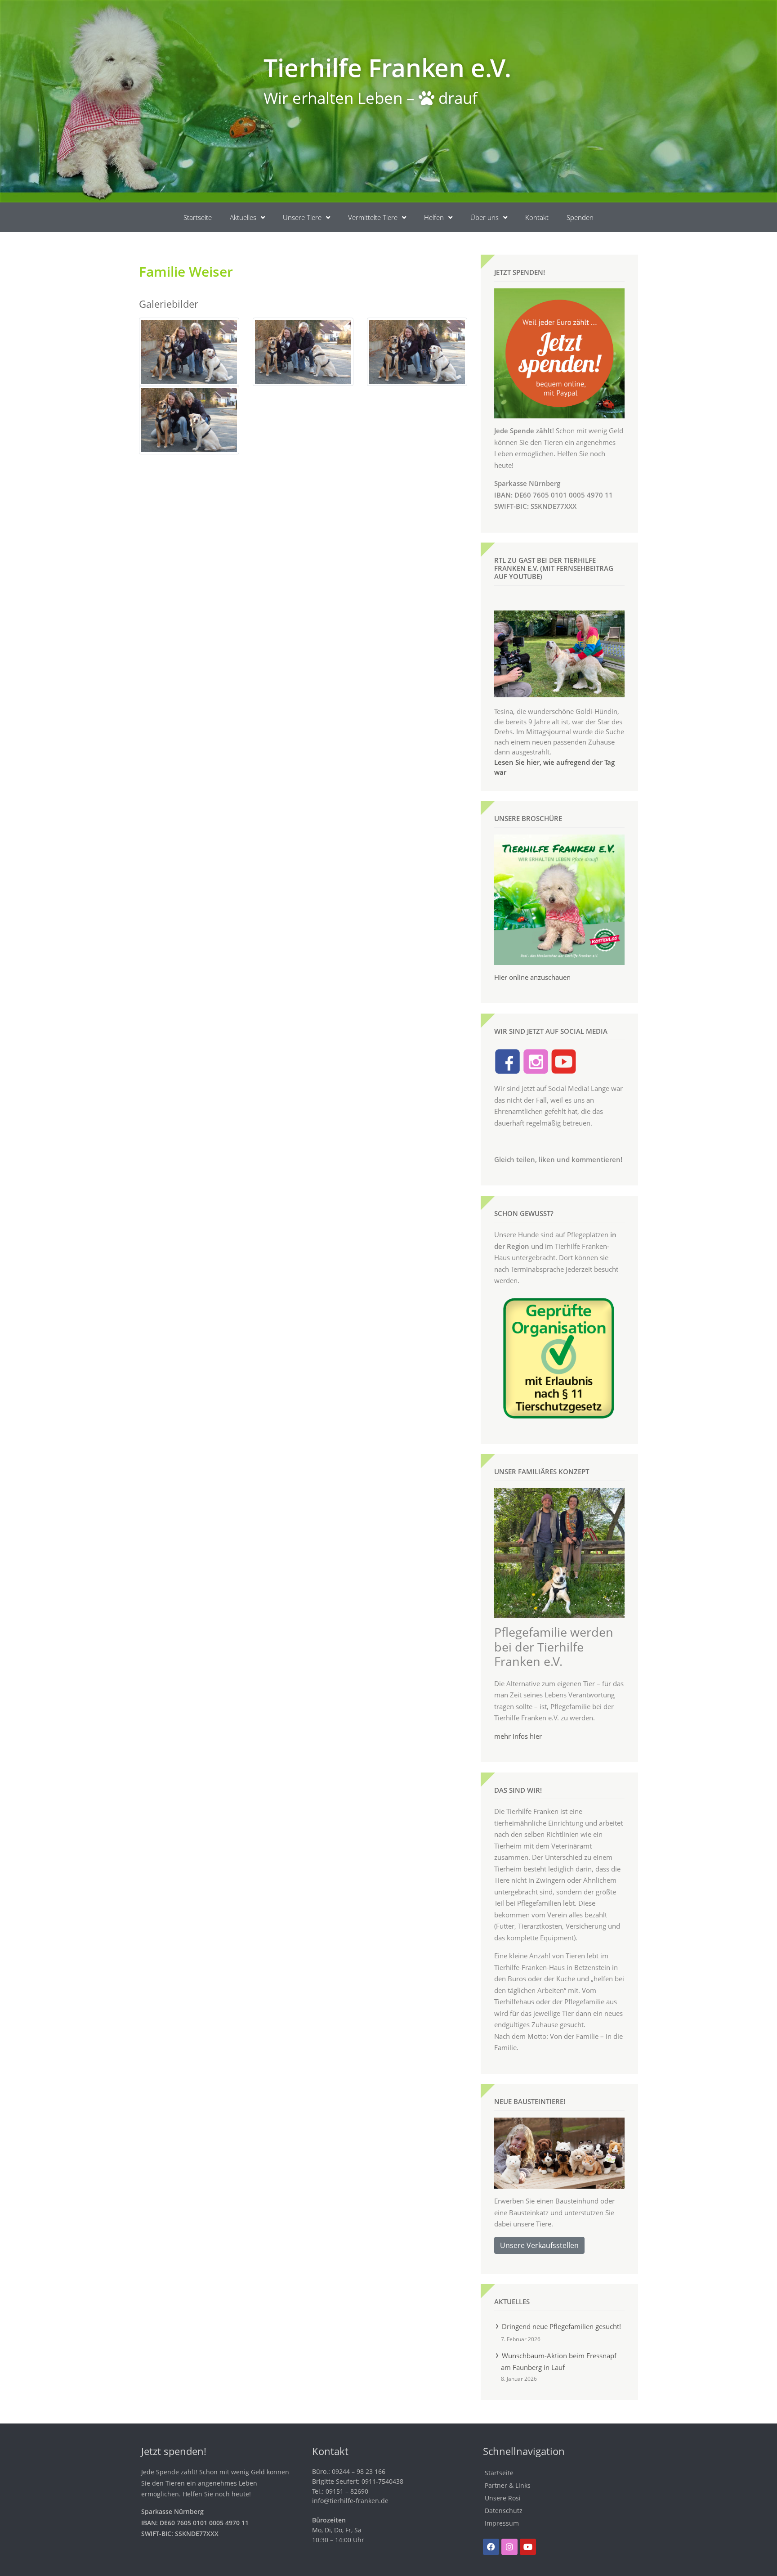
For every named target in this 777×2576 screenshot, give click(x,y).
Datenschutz (504, 2511)
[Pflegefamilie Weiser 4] (189, 419)
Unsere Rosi (503, 2498)
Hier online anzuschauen (532, 977)
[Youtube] (528, 2547)
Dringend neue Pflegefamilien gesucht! (561, 2326)
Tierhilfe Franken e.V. (387, 67)
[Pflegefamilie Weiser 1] (189, 351)
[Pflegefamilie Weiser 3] (417, 351)
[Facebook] (491, 2547)
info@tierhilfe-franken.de (350, 2501)
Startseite (198, 217)
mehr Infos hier (518, 1736)
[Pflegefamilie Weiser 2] (303, 351)
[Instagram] (509, 2547)
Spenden (580, 217)
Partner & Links (508, 2485)
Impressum (502, 2523)
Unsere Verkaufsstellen (539, 2245)
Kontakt (537, 217)
